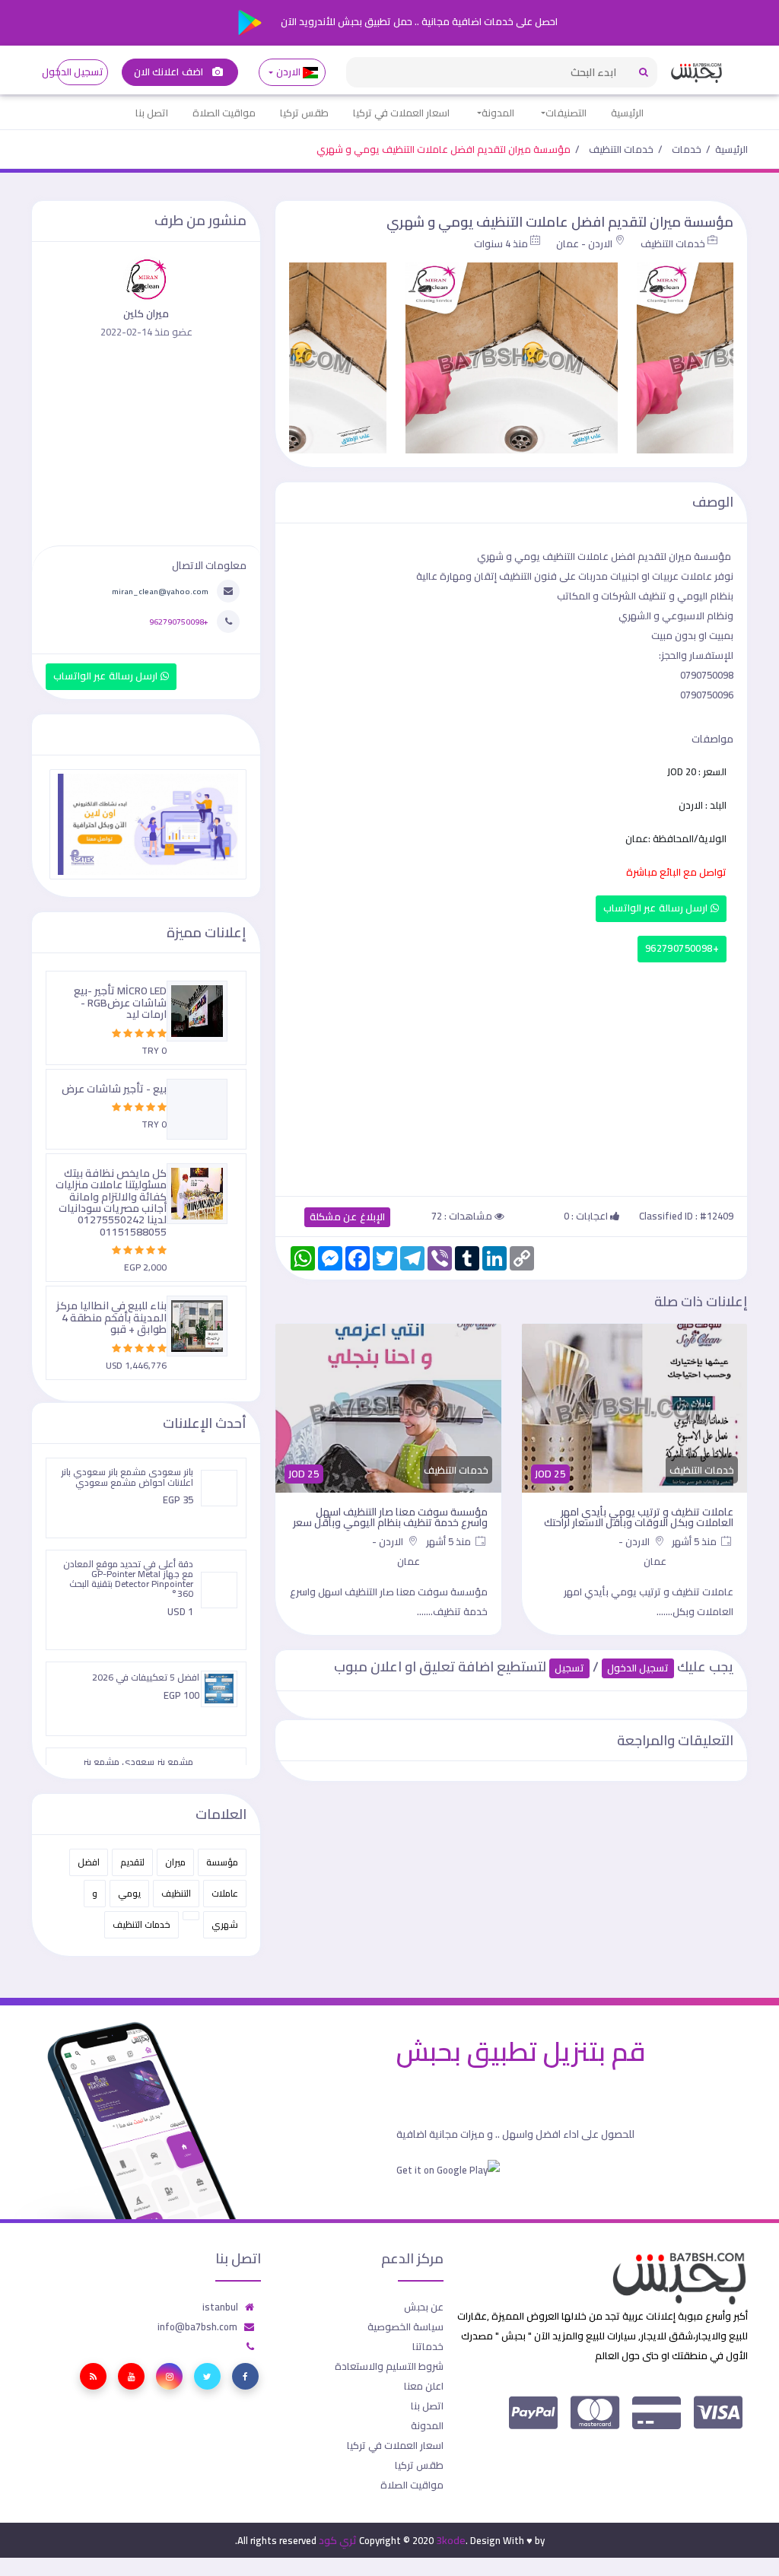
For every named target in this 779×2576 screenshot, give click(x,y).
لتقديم (132, 1862)
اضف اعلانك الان (170, 72)
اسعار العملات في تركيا (401, 113)
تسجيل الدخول (80, 72)
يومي (129, 1893)
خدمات (687, 149)
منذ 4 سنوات (501, 243)
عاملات (225, 1893)
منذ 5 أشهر (695, 1541)
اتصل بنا (152, 113)
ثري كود (338, 2540)
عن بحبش (424, 2307)
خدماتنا (428, 2346)
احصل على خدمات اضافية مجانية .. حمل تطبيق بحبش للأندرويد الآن (418, 21)
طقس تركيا (304, 113)
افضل (89, 1862)
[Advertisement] (511, 1076)
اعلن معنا (424, 2386)
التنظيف (176, 1893)
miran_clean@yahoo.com (160, 591)
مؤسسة (222, 1862)
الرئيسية (627, 113)
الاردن (288, 72)
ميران (175, 1862)
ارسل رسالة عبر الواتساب (657, 908)
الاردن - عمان (584, 243)
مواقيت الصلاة (224, 113)
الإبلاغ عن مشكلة (347, 1217)
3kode (451, 2540)
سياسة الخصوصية (405, 2326)
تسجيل (569, 1668)
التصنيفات (566, 113)
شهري (225, 1924)
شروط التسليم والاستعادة (389, 2366)
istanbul (220, 2307)
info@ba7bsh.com (197, 2326)
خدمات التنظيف (621, 149)
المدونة (498, 113)
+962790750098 (682, 948)
